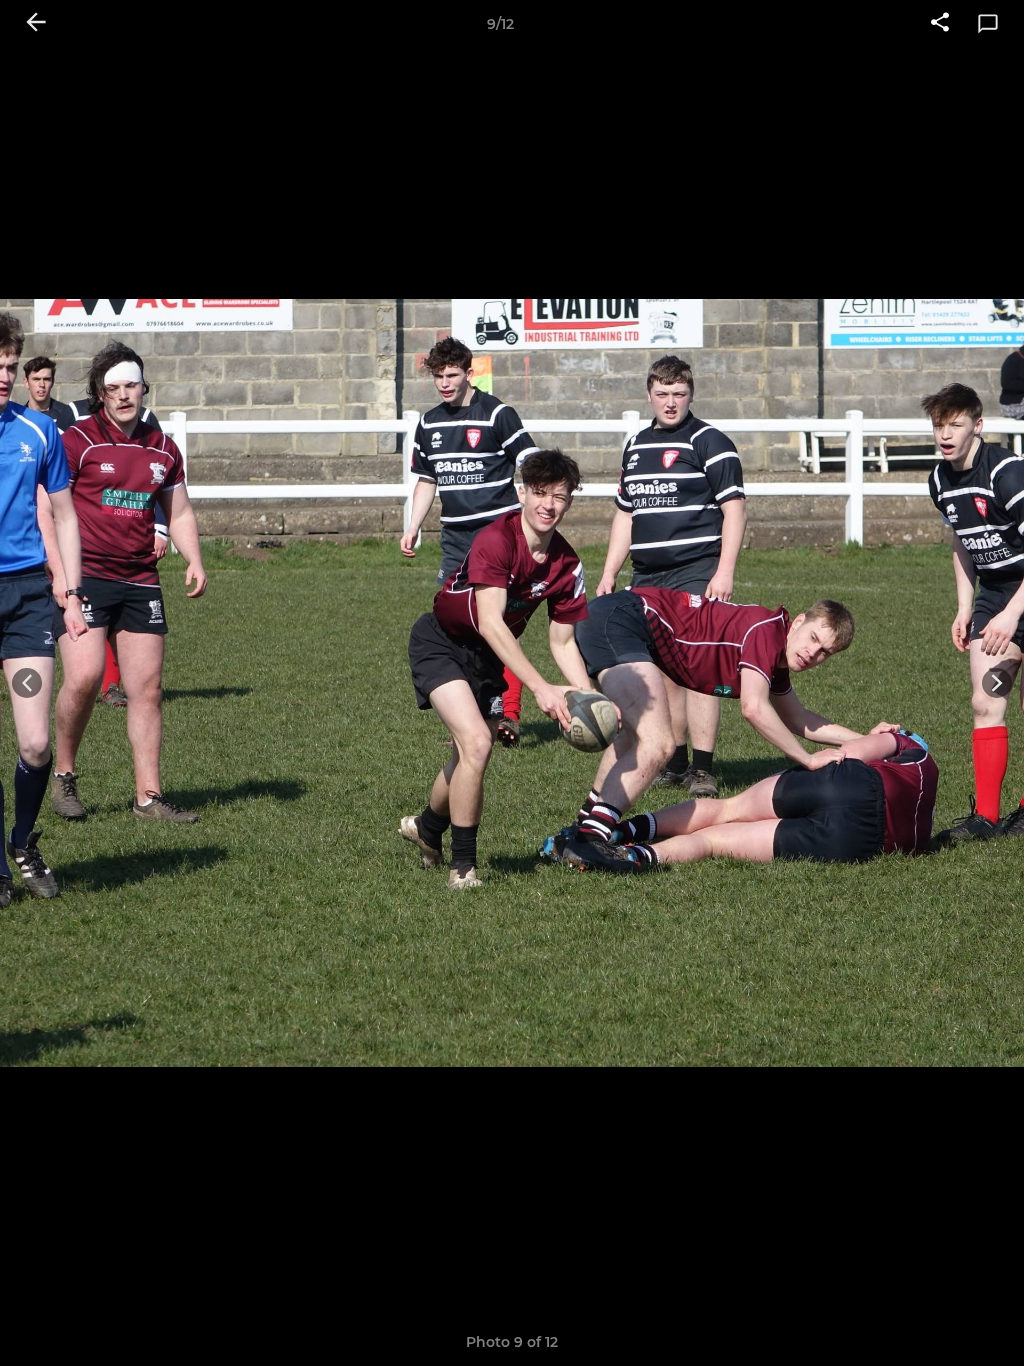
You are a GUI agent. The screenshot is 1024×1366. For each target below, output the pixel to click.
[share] (940, 24)
